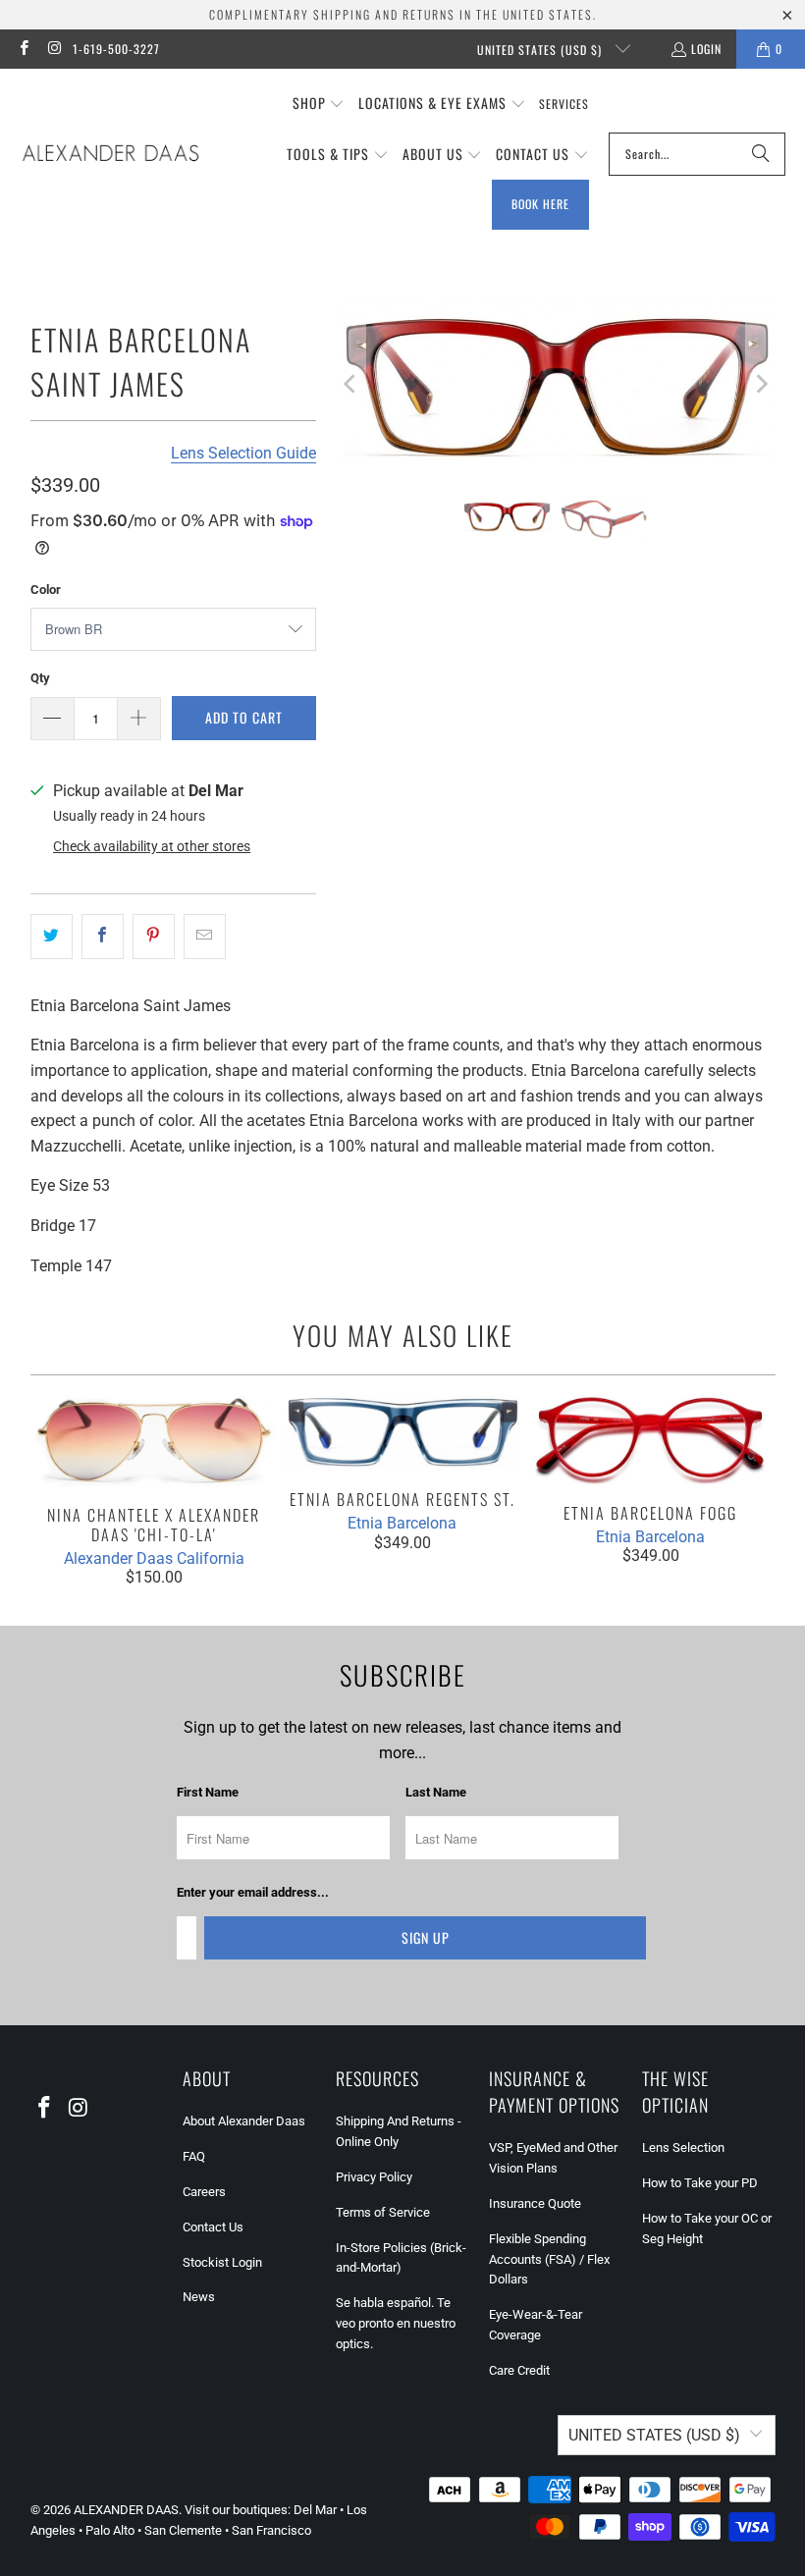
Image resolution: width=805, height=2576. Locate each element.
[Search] (761, 154)
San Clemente (183, 2530)
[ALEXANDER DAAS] (110, 154)
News (199, 2297)
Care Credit (519, 2370)
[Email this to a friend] (205, 937)
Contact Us (213, 2227)
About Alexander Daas (244, 2121)
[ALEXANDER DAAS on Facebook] (23, 49)
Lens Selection (683, 2147)
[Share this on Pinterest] (154, 937)
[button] (319, 104)
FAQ (194, 2156)
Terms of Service (383, 2212)
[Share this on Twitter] (52, 937)
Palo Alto (110, 2530)
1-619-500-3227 (116, 49)
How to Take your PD (700, 2183)
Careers (204, 2192)
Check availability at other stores (152, 846)
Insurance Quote (535, 2203)
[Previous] (350, 384)
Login (706, 49)
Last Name (436, 1792)
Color (46, 590)
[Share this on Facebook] (103, 937)
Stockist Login (222, 2262)
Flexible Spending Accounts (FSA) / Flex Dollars (549, 2259)
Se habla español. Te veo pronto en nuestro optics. (396, 2323)
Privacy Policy (374, 2177)
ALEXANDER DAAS (126, 2510)
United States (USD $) (541, 50)
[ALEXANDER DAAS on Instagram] (54, 49)
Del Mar (315, 2510)
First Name (208, 1792)
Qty (40, 678)
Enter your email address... (253, 1892)
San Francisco (271, 2530)
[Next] (761, 384)
